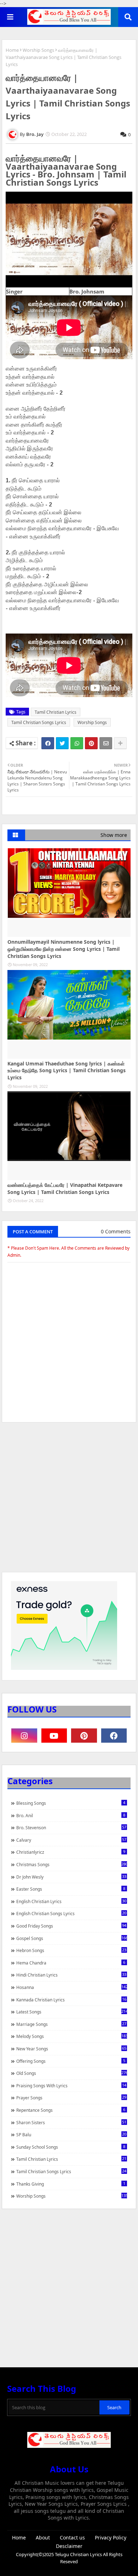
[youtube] (54, 1736)
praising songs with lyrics (71, 2086)
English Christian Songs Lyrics (71, 1913)
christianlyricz (71, 1852)
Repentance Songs (71, 2110)
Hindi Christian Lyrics (71, 1975)
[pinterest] (84, 1736)
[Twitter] (62, 743)
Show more (114, 835)
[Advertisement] (69, 1501)
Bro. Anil (71, 1815)
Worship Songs (38, 50)
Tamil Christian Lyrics (56, 712)
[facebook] (114, 1736)
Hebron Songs (71, 1950)
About (43, 2537)
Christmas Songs (72, 1864)
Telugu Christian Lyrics (79, 2554)
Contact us (72, 2537)
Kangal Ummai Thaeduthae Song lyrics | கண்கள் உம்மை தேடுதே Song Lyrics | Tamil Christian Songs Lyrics (67, 1070)
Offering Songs (71, 2061)
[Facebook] (48, 743)
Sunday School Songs (71, 2147)
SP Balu (71, 2134)
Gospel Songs (72, 1938)
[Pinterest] (91, 743)
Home (12, 50)
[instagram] (24, 1736)
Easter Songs (71, 1889)
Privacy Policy (111, 2537)
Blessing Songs (71, 1803)
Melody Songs (72, 2036)
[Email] (106, 743)
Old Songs (72, 2073)
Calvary (71, 1840)
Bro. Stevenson (71, 1827)
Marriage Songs (71, 2024)
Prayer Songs (71, 2098)
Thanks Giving (71, 2184)
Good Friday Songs (71, 1926)
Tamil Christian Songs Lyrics (39, 722)
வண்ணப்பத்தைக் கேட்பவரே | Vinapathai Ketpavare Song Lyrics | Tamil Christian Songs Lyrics (65, 1188)
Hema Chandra (71, 1963)
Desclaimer (69, 2546)
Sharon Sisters (71, 2122)
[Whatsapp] (77, 743)
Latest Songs (72, 2012)
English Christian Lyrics (71, 1901)
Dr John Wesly (71, 1877)
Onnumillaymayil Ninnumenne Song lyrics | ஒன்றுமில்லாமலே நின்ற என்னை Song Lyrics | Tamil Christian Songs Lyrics (64, 949)
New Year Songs (71, 2049)
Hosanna (72, 1987)
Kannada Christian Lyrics (71, 2000)
